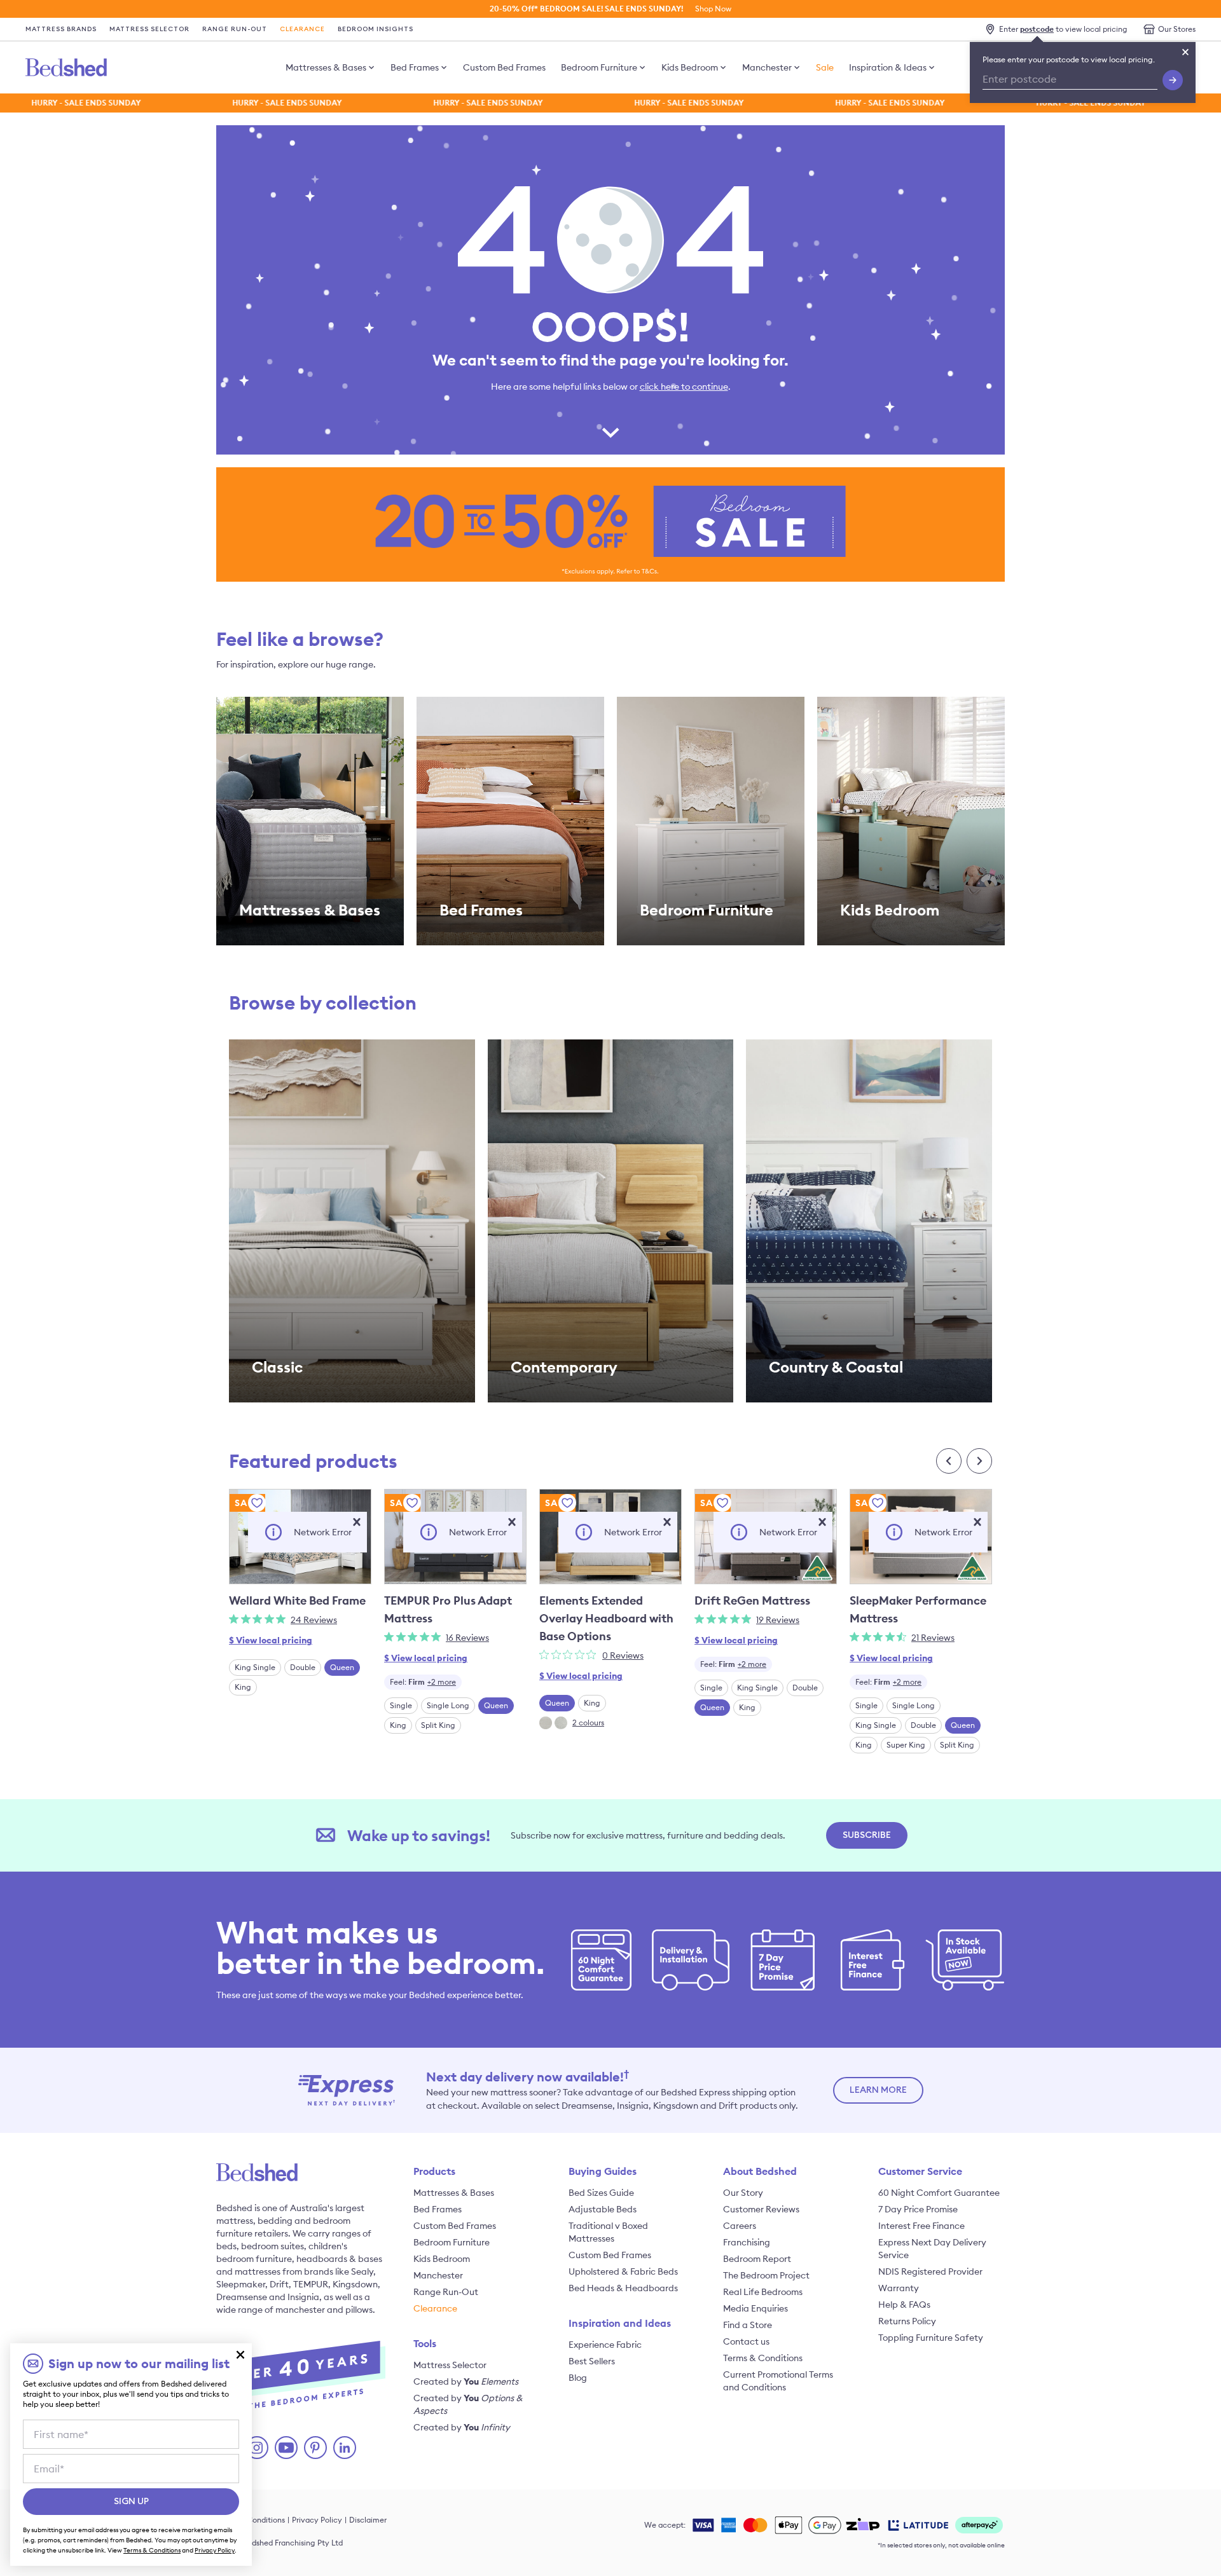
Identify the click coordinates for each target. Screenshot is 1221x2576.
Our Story (743, 2193)
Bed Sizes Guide (601, 2193)
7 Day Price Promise (918, 2209)
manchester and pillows (324, 2310)
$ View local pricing (271, 1640)
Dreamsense (242, 2297)
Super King (906, 1745)
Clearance (302, 29)
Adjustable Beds (603, 2209)
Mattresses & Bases (326, 67)
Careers (740, 2226)
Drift (279, 2284)
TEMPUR (311, 2284)
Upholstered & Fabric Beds (623, 2271)
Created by (466, 2381)
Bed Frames (415, 67)
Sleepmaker (241, 2284)
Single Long (448, 1705)
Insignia (303, 2297)
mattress (235, 2221)
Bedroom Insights (376, 29)
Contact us (746, 2341)
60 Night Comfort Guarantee (939, 2193)
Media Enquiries (755, 2308)
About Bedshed (760, 2171)
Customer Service (920, 2171)
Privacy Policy (317, 2520)
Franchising (747, 2242)
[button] (357, 1522)
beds (226, 2246)
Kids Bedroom (690, 67)
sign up (131, 2502)
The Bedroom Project (766, 2275)
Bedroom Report (757, 2259)
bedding (275, 2221)
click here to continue (684, 387)
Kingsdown (355, 2284)
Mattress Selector (149, 29)
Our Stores (1177, 29)
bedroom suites (272, 2246)
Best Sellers (592, 2361)
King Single (255, 1667)
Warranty (899, 2288)
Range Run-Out (235, 29)
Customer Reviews (761, 2209)
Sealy (362, 2271)
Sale (825, 67)
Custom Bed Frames (504, 67)
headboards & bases (339, 2259)
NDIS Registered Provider (930, 2271)
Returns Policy (907, 2321)
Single (401, 1705)
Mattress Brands (61, 29)
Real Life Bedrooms (763, 2292)
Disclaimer (368, 2520)
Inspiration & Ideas (888, 67)
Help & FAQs (904, 2305)
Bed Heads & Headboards (623, 2288)
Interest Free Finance (921, 2226)
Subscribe (867, 1835)
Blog (578, 2378)
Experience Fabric (605, 2345)
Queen (342, 1667)
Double (303, 1667)
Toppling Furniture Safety (931, 2338)
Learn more (878, 2090)
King (243, 1687)
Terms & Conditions (763, 2358)
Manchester (767, 67)
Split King (438, 1725)
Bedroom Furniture (599, 67)
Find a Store (748, 2325)
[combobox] (423, 1682)
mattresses (258, 2271)
